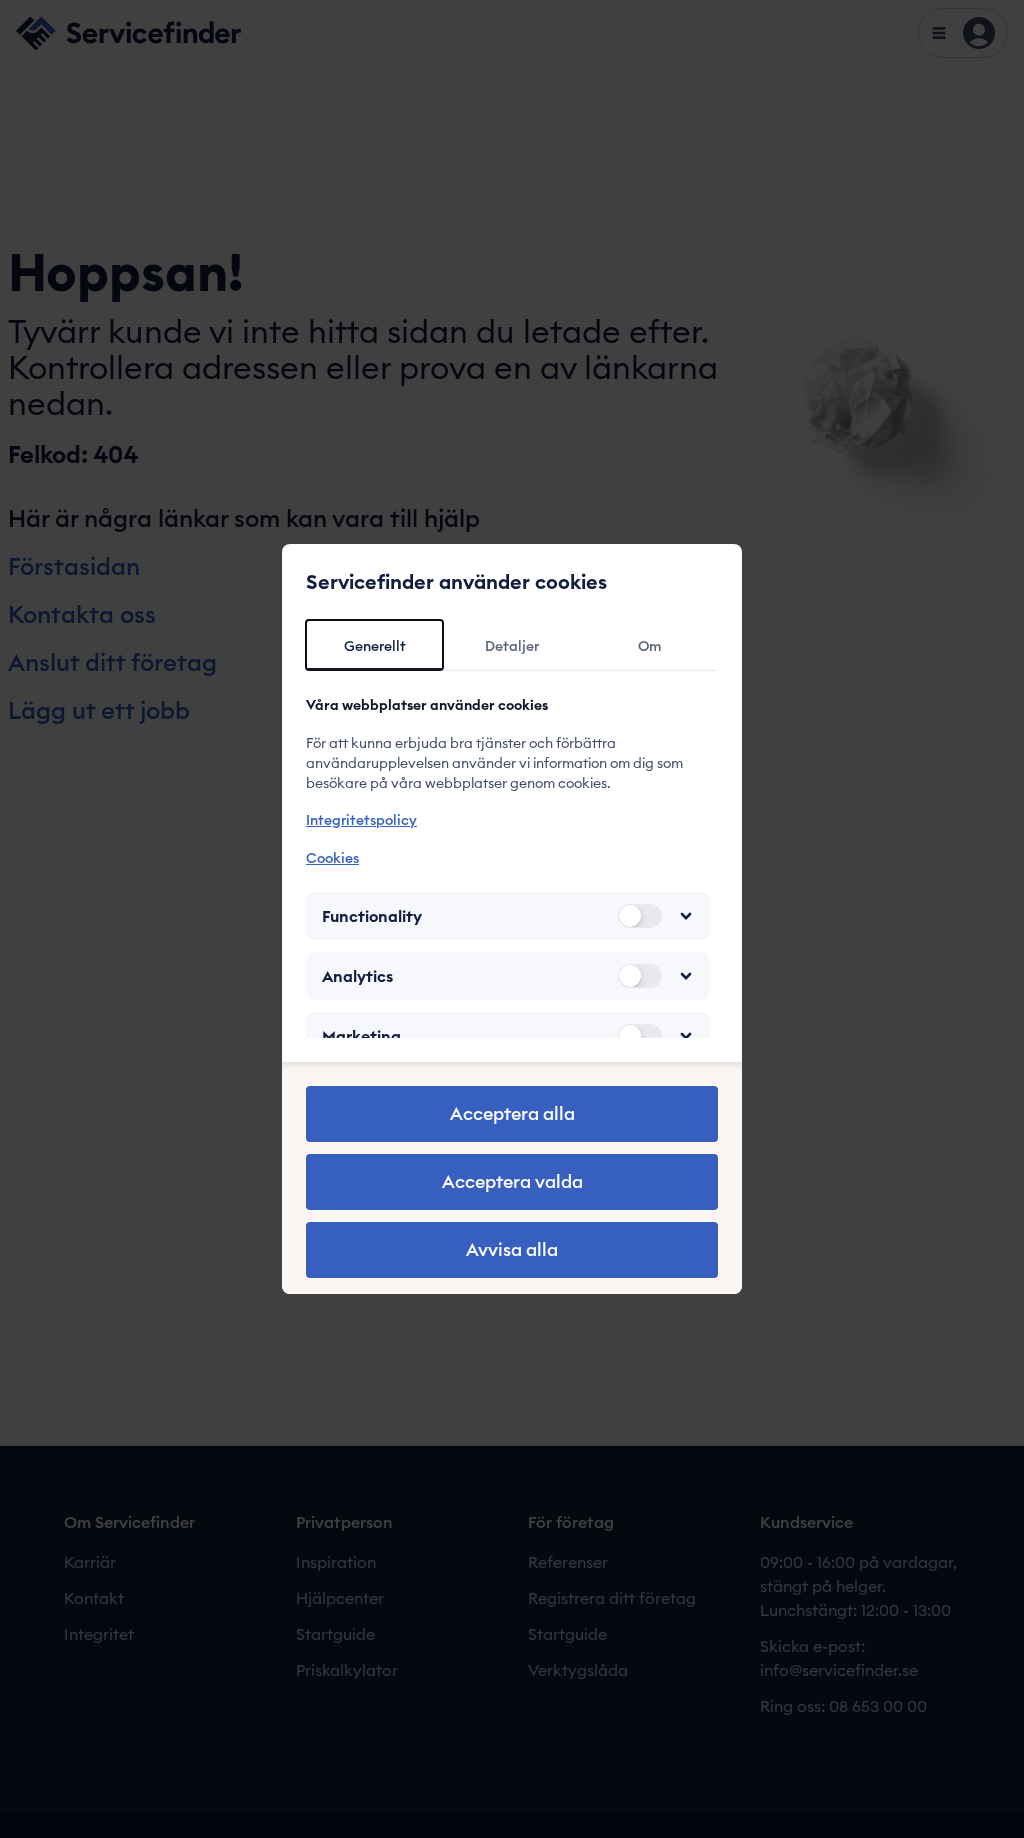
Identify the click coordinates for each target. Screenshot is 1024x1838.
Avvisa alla (512, 1249)
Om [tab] (649, 646)
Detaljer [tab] (512, 646)
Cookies (332, 858)
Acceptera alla (512, 1113)
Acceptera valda (512, 1181)
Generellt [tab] (375, 646)
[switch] (640, 916)
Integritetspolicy (361, 820)
